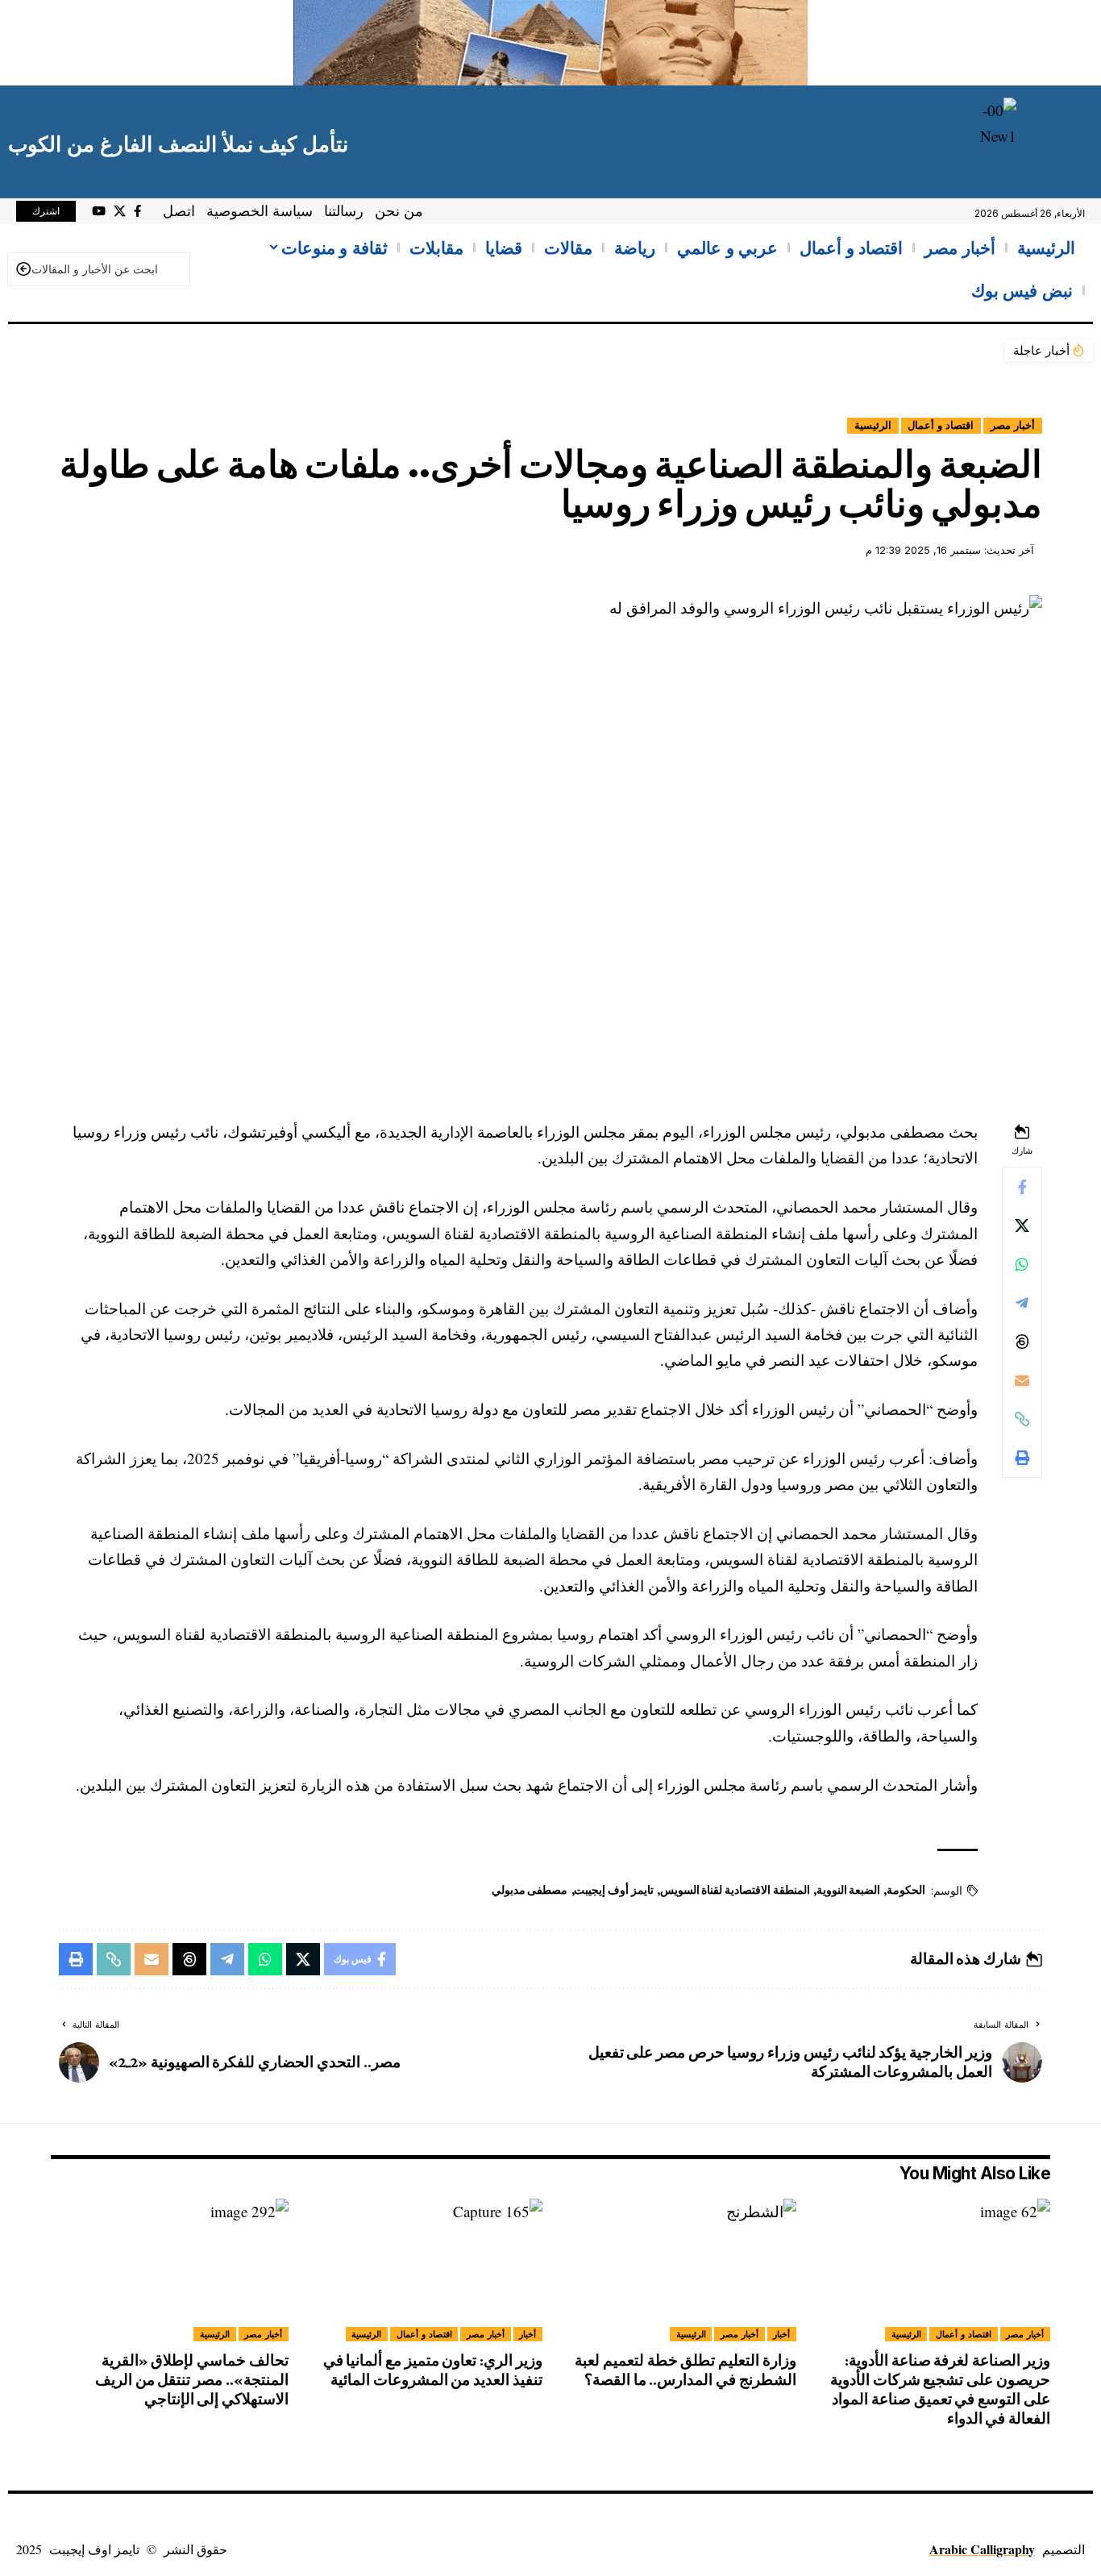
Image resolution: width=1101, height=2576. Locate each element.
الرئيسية (873, 425)
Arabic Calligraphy (982, 2549)
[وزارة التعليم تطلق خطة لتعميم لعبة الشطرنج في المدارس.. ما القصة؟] (677, 2270)
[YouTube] (99, 211)
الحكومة (906, 1890)
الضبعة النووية (849, 1890)
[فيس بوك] (137, 211)
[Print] (1022, 1458)
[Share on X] (1022, 1226)
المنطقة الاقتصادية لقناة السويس (735, 1890)
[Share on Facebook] (1022, 1187)
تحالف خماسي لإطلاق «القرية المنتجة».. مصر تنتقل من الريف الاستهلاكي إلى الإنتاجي (192, 2380)
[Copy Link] (1022, 1419)
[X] (120, 211)
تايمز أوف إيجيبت (614, 1890)
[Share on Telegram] (1022, 1303)
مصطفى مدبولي (530, 1890)
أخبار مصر (1013, 425)
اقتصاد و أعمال (941, 425)
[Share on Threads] (1022, 1342)
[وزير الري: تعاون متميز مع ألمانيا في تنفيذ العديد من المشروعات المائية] (424, 2270)
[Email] (1022, 1380)
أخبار (781, 2334)
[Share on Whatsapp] (1022, 1264)
